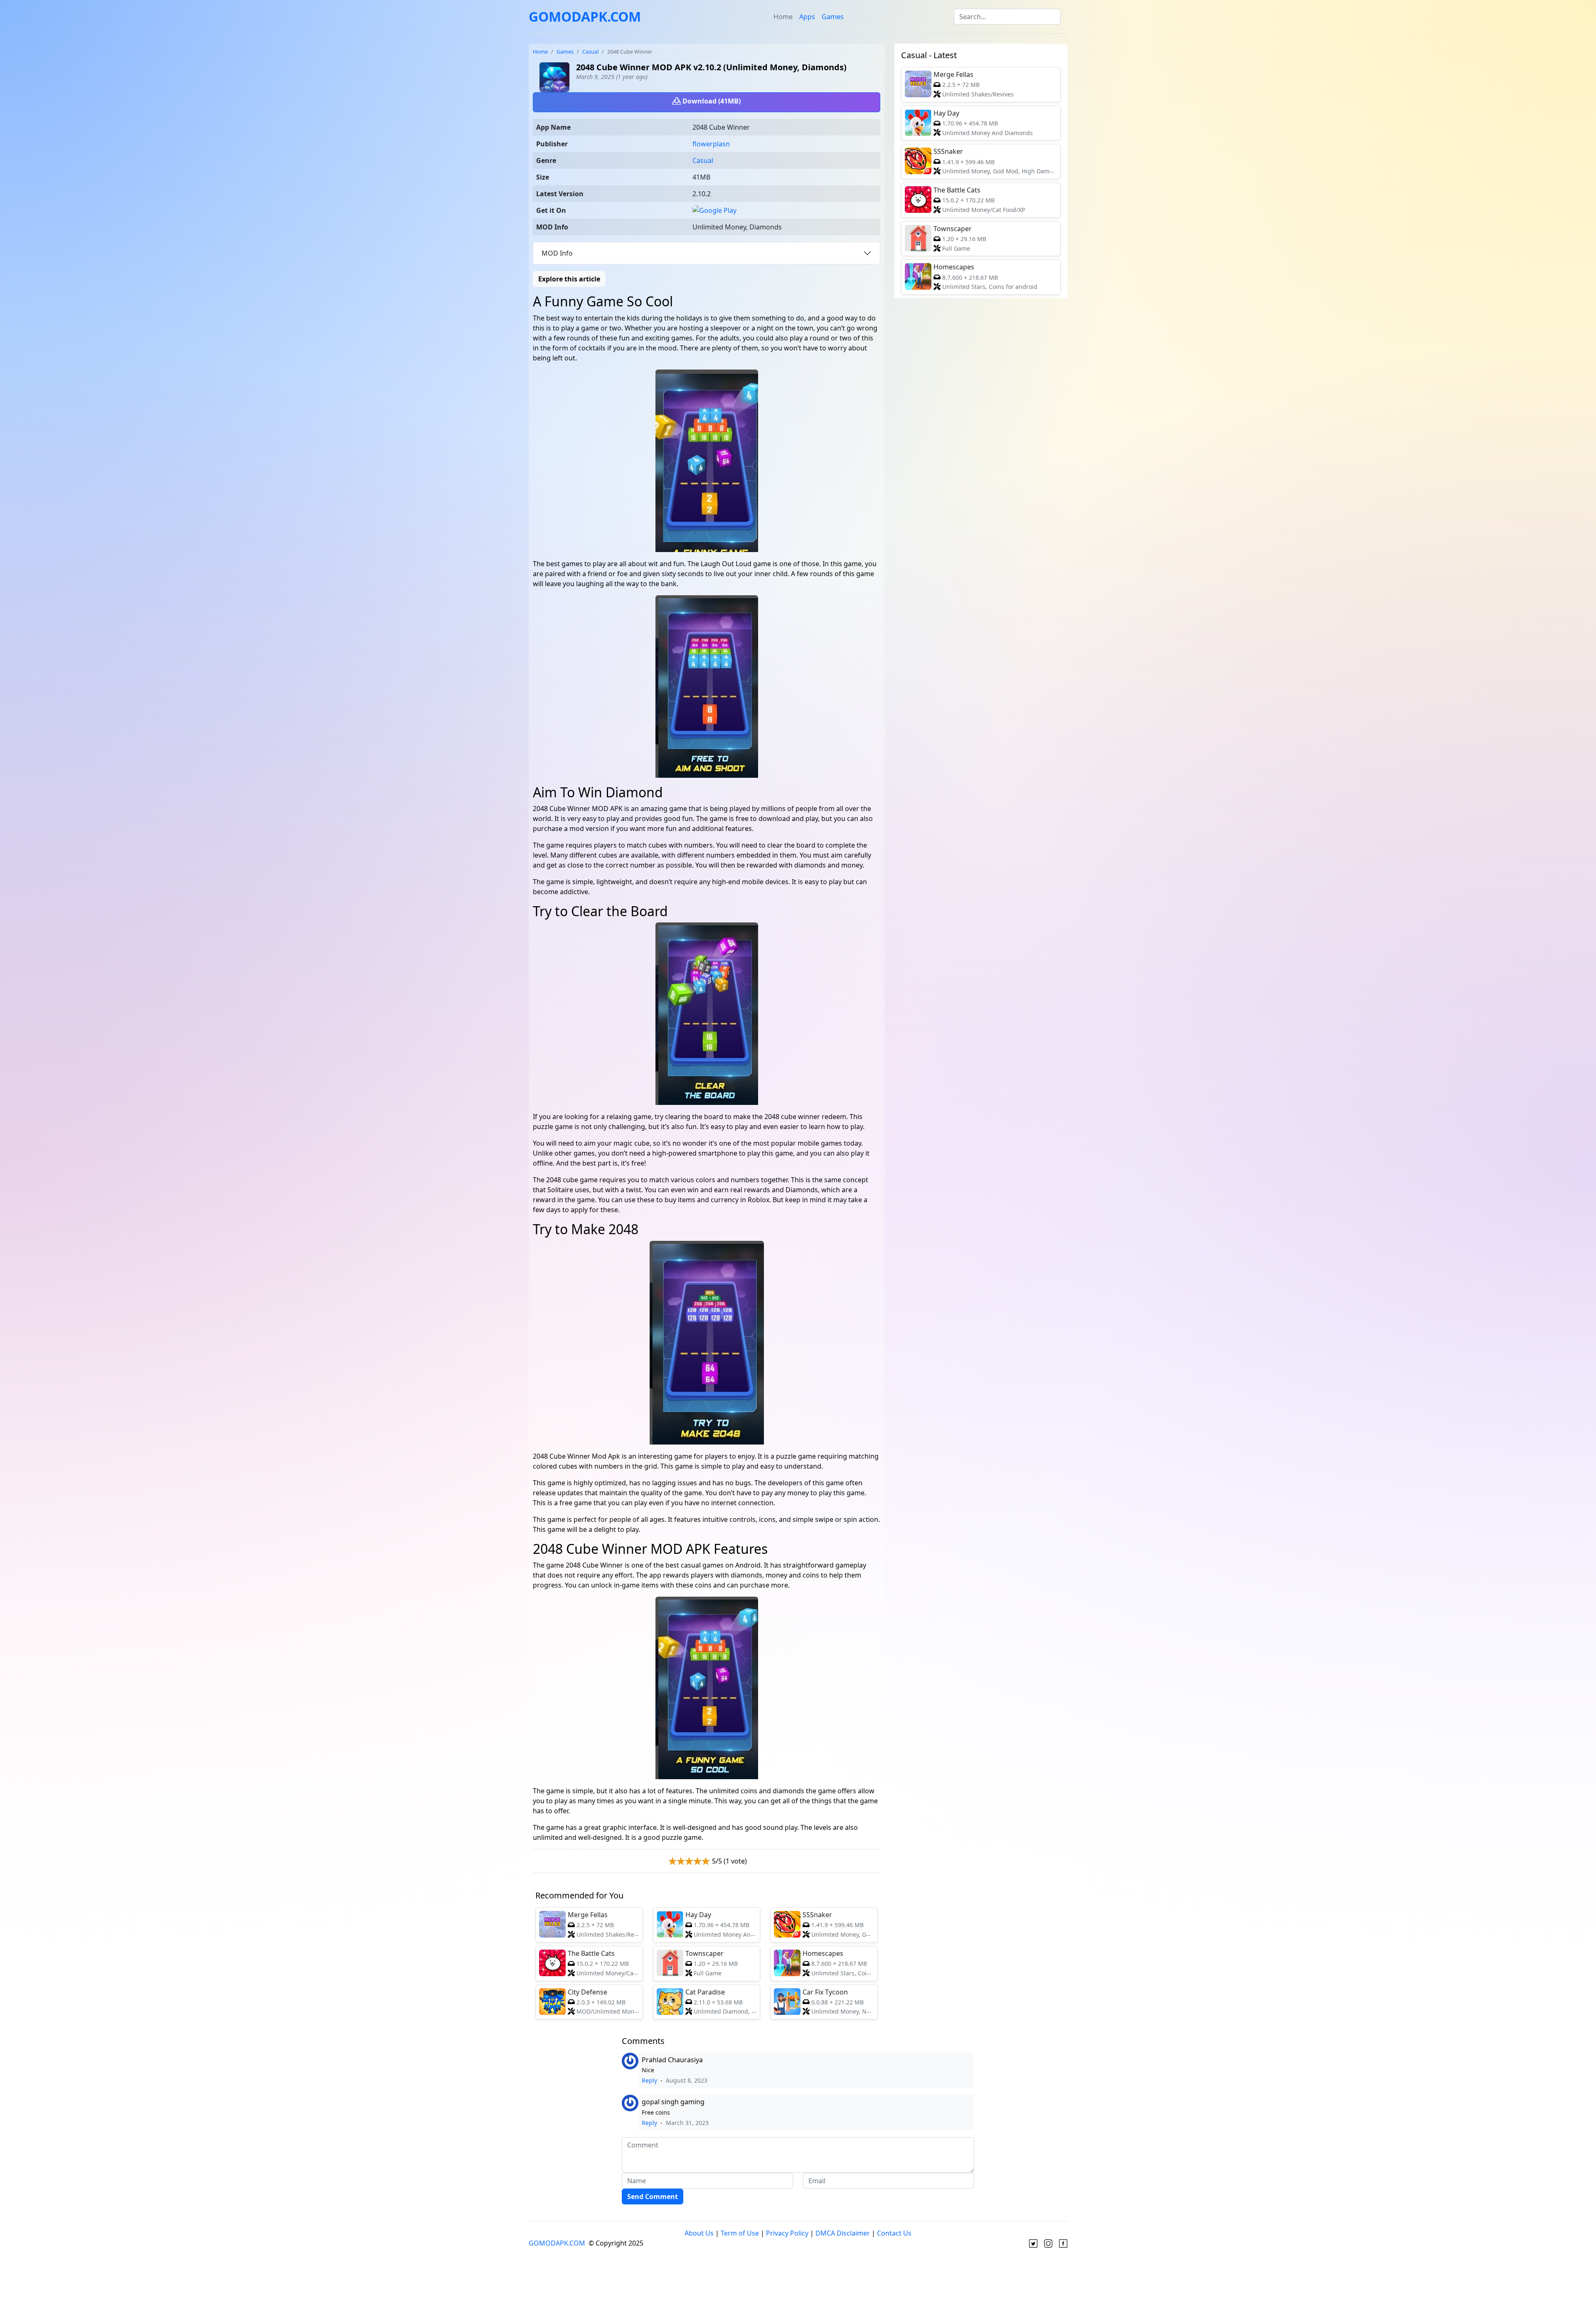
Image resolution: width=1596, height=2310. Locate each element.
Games (833, 17)
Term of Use (740, 2233)
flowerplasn (711, 144)
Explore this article (569, 279)
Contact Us (894, 2233)
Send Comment (653, 2197)
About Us (699, 2233)
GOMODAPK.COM (585, 16)
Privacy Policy (787, 2233)
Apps (807, 17)
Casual (590, 52)
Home (783, 17)
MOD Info (557, 253)
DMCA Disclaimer (843, 2233)
